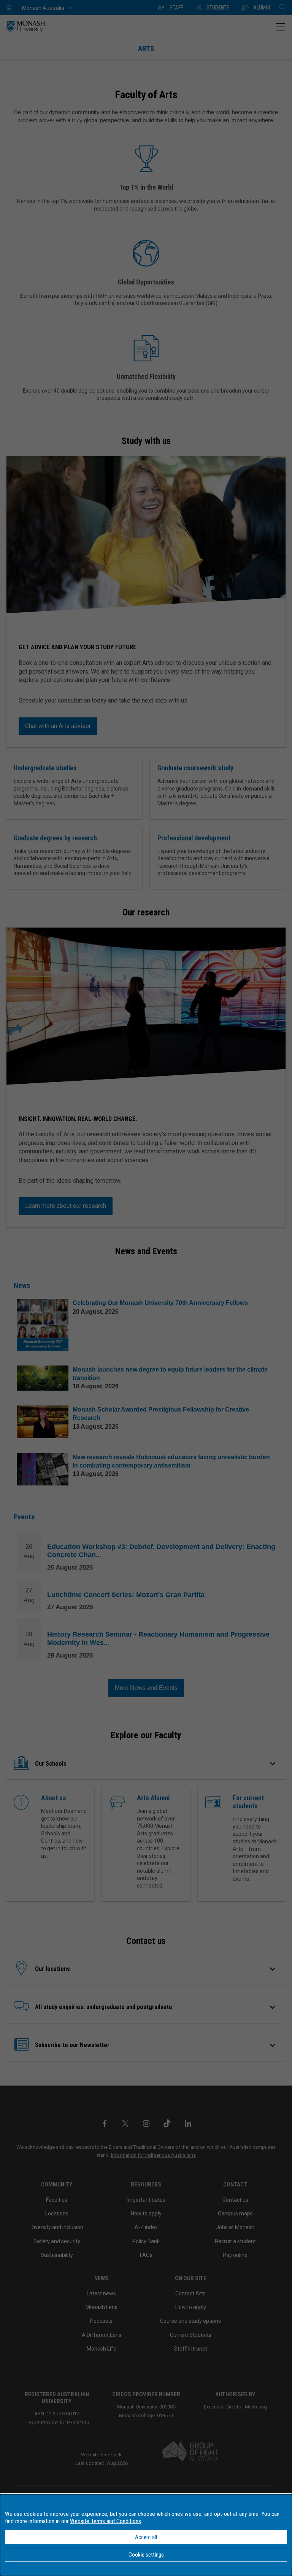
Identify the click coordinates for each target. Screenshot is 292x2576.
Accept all (146, 2537)
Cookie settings (146, 2555)
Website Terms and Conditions (106, 2521)
